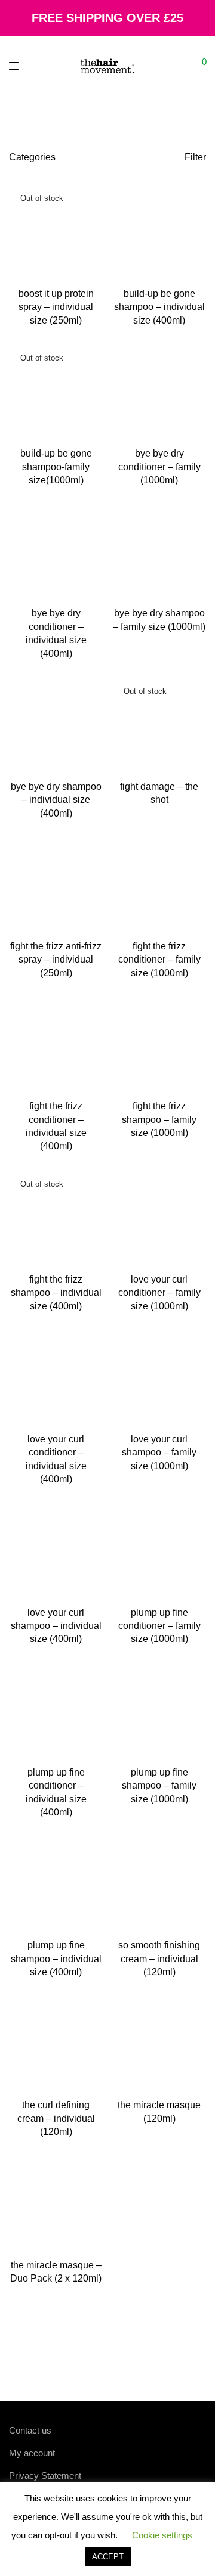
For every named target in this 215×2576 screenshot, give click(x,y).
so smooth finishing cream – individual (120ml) (159, 1959)
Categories (32, 157)
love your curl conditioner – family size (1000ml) (159, 1293)
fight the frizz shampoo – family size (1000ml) (159, 1119)
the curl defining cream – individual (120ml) (56, 2118)
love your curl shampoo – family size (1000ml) (159, 1453)
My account (32, 2453)
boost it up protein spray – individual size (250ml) (56, 307)
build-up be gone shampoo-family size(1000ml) (56, 467)
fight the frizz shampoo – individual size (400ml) (56, 1293)
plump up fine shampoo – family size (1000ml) (159, 1786)
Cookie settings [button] (162, 2535)
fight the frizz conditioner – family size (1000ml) (159, 960)
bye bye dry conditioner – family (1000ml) (159, 467)
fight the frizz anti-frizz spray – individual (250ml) (56, 960)
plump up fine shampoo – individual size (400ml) (56, 1959)
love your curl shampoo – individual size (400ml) (56, 1626)
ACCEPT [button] (108, 2557)
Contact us (30, 2430)
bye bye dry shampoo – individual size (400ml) (56, 800)
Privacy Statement (45, 2476)
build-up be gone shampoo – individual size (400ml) (159, 307)
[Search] (185, 66)
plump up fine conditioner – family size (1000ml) (159, 1626)
